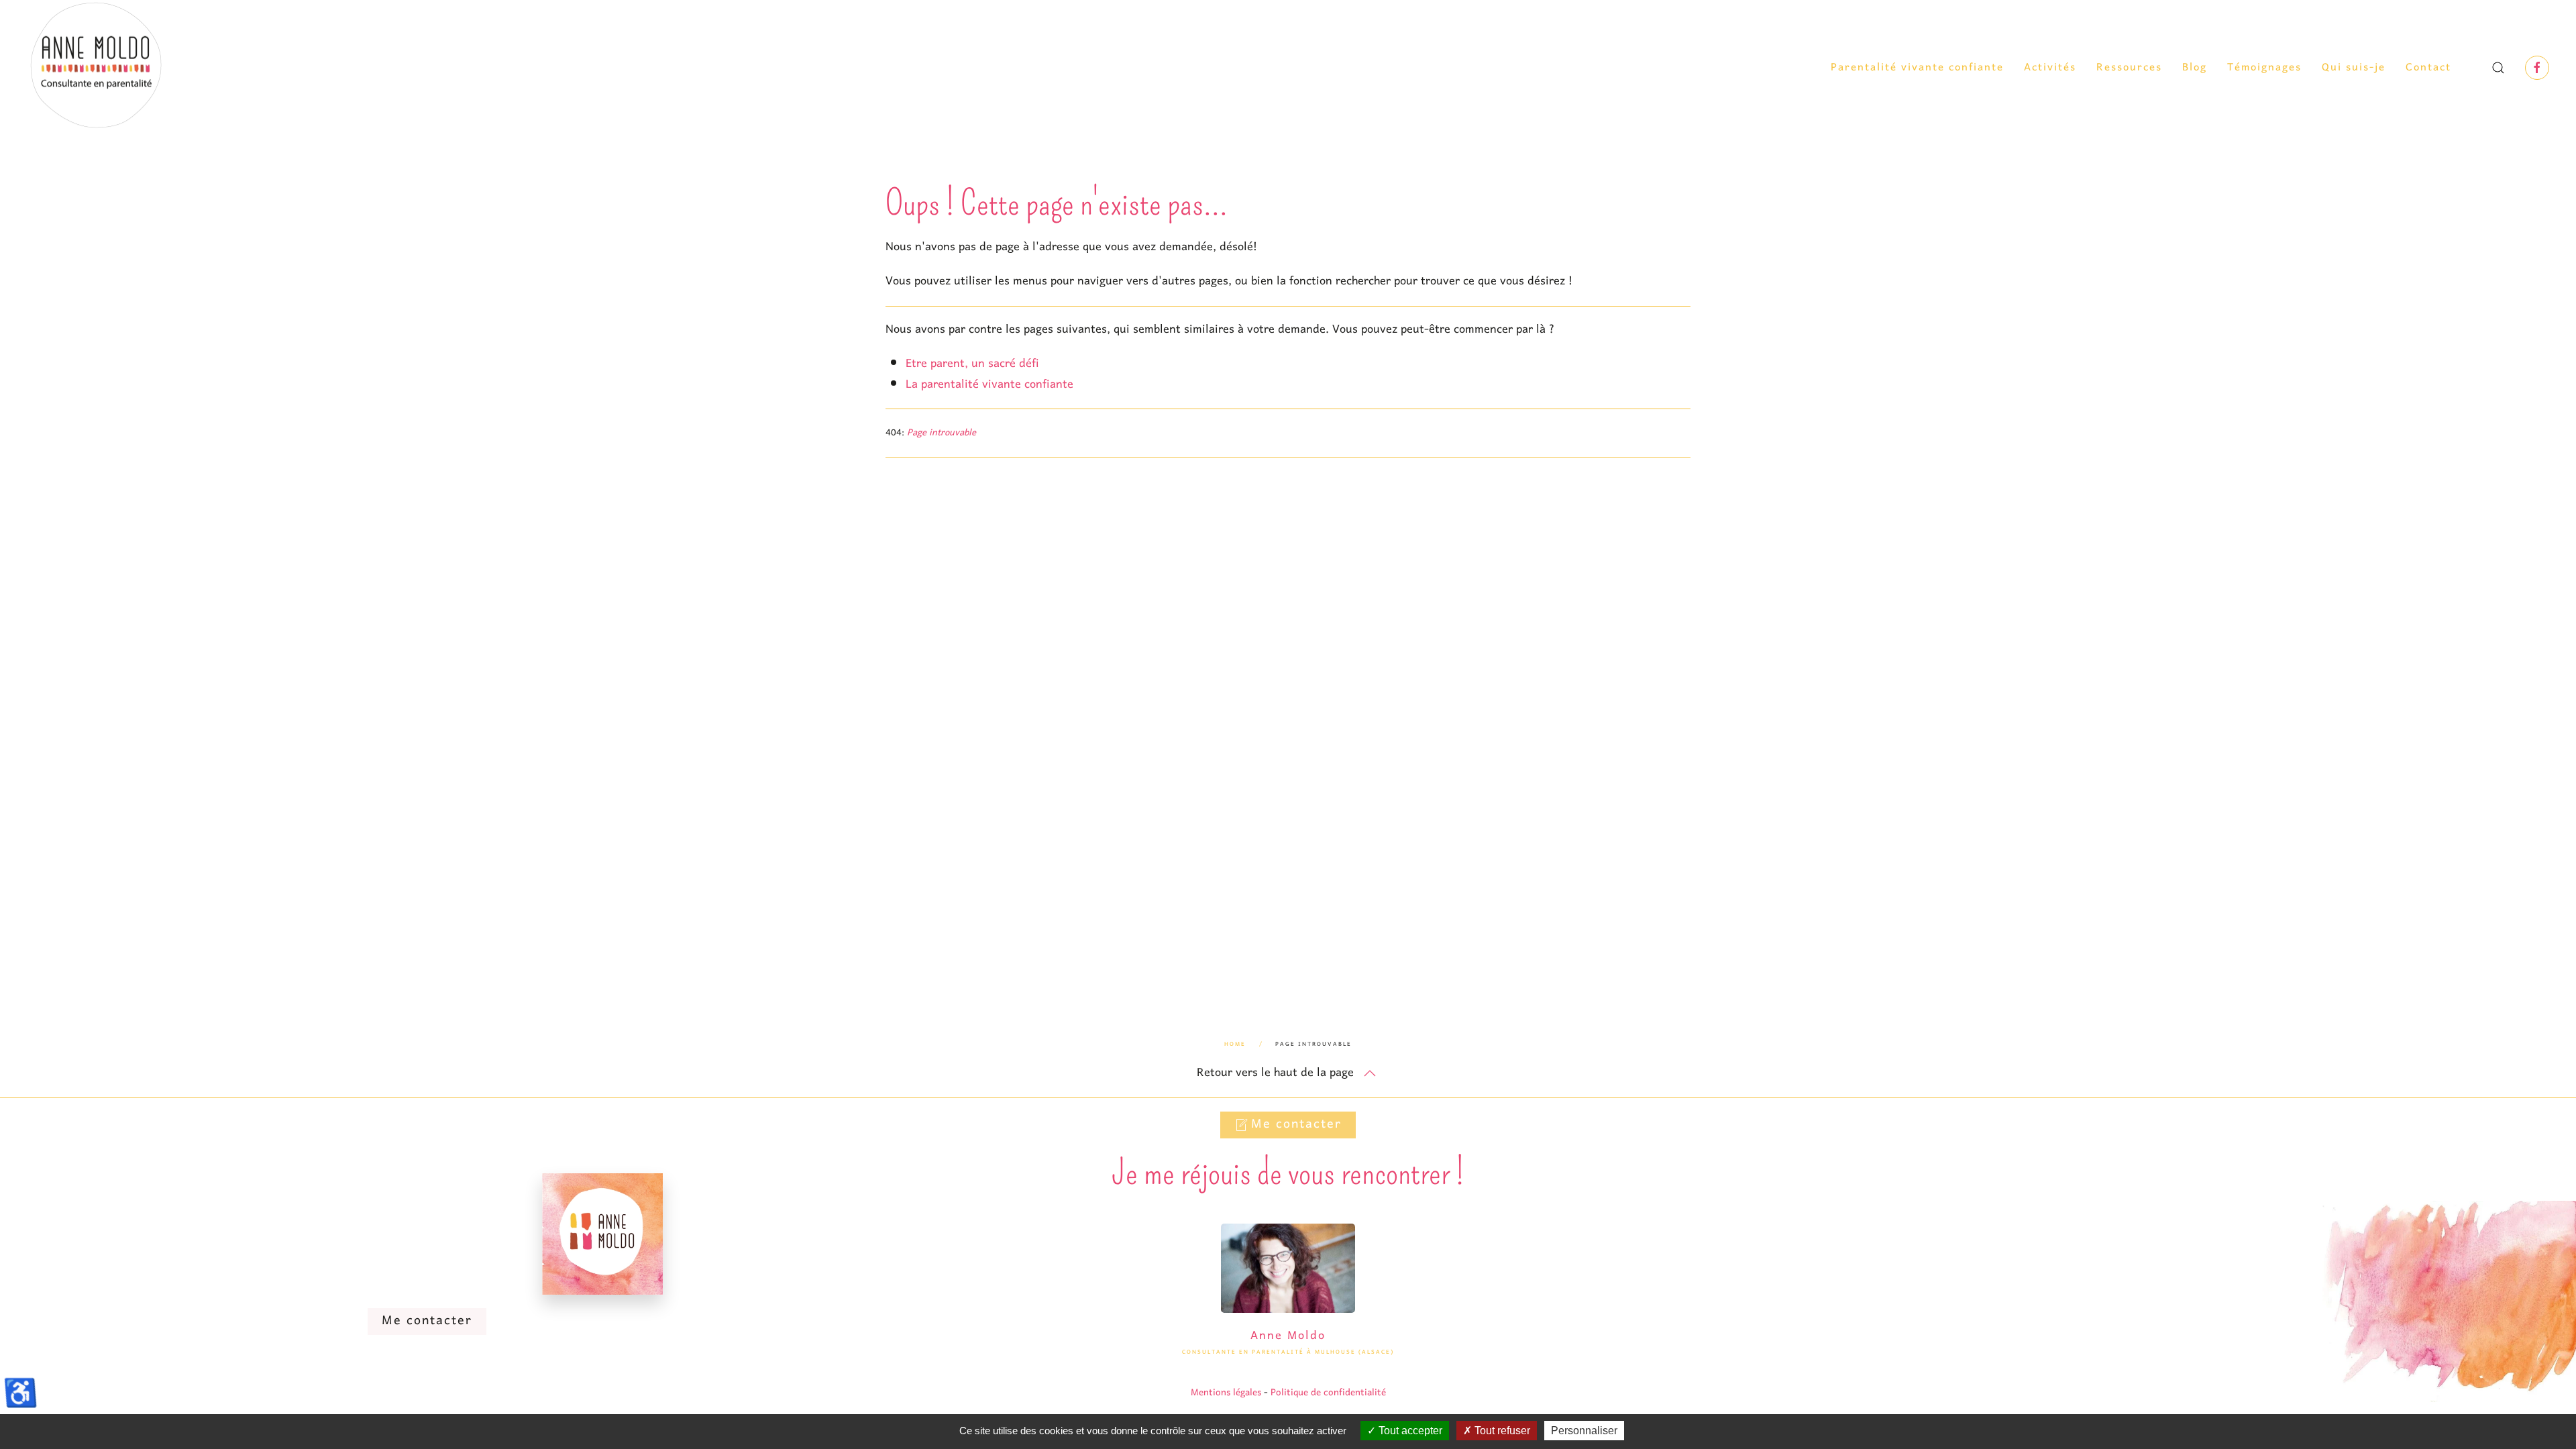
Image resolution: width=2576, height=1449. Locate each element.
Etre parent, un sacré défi (972, 364)
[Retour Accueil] (97, 68)
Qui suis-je (2354, 68)
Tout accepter (1409, 1431)
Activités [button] (2050, 68)
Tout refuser (1501, 1431)
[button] (2498, 68)
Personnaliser (1584, 1431)
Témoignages (2264, 68)
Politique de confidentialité (1328, 1393)
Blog (2195, 68)
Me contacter (1296, 1125)
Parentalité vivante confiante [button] (1917, 68)
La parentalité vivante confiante (989, 385)
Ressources (2129, 68)
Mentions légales (1226, 1393)
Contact (2428, 68)
